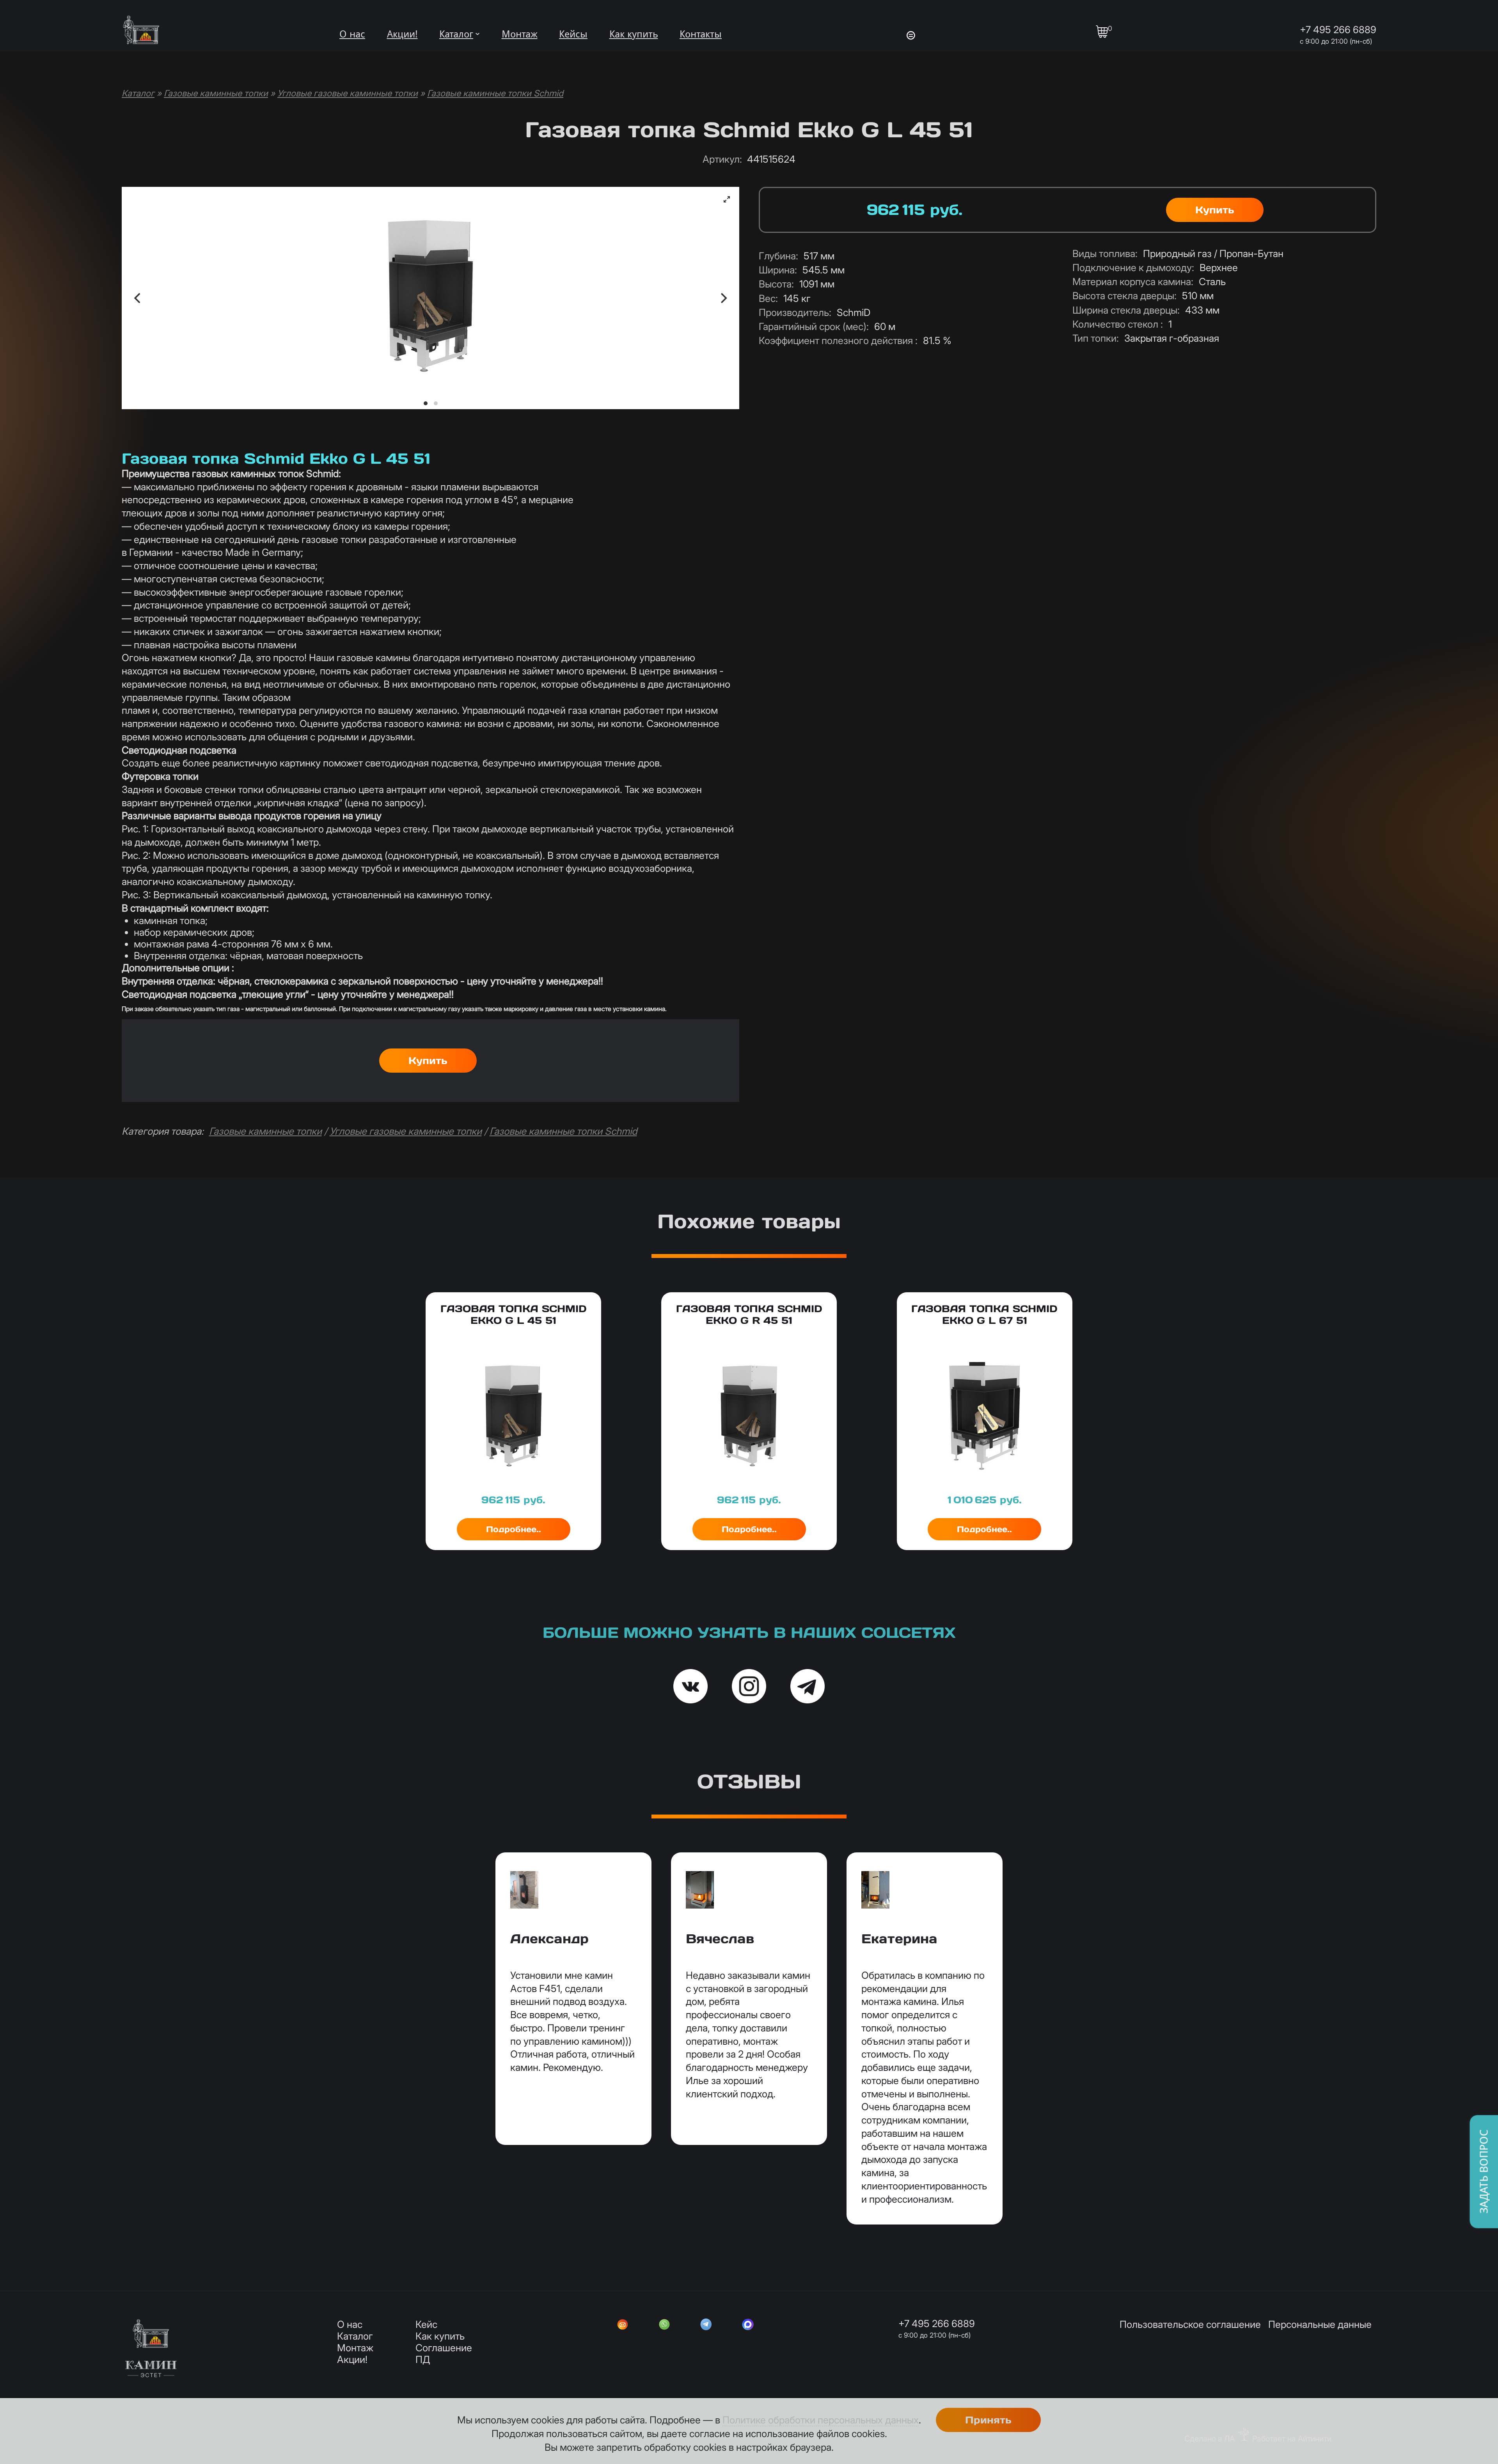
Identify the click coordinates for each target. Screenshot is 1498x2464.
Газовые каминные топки (216, 93)
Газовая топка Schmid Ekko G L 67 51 (984, 1314)
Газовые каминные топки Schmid (495, 93)
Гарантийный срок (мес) (814, 326)
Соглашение (444, 2348)
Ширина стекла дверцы (1126, 310)
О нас (352, 34)
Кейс (426, 2324)
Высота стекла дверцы (1124, 296)
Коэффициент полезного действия (838, 341)
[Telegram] (706, 2326)
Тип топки (1096, 338)
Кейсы (573, 34)
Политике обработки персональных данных (821, 2420)
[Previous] (138, 298)
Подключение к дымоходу (1133, 268)
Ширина (778, 270)
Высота (776, 284)
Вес (768, 298)
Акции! (402, 34)
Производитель (795, 312)
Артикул (722, 159)
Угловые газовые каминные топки (348, 93)
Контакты (701, 34)
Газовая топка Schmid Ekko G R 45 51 (749, 1314)
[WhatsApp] (664, 2326)
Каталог (456, 34)
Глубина (778, 256)
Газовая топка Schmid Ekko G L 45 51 (514, 1314)
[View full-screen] (727, 199)
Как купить (634, 34)
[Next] (723, 298)
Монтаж (520, 34)
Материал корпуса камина (1133, 282)
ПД (423, 2359)
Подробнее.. (514, 1529)
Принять (988, 2420)
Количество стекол (1118, 324)
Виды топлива (1105, 254)
